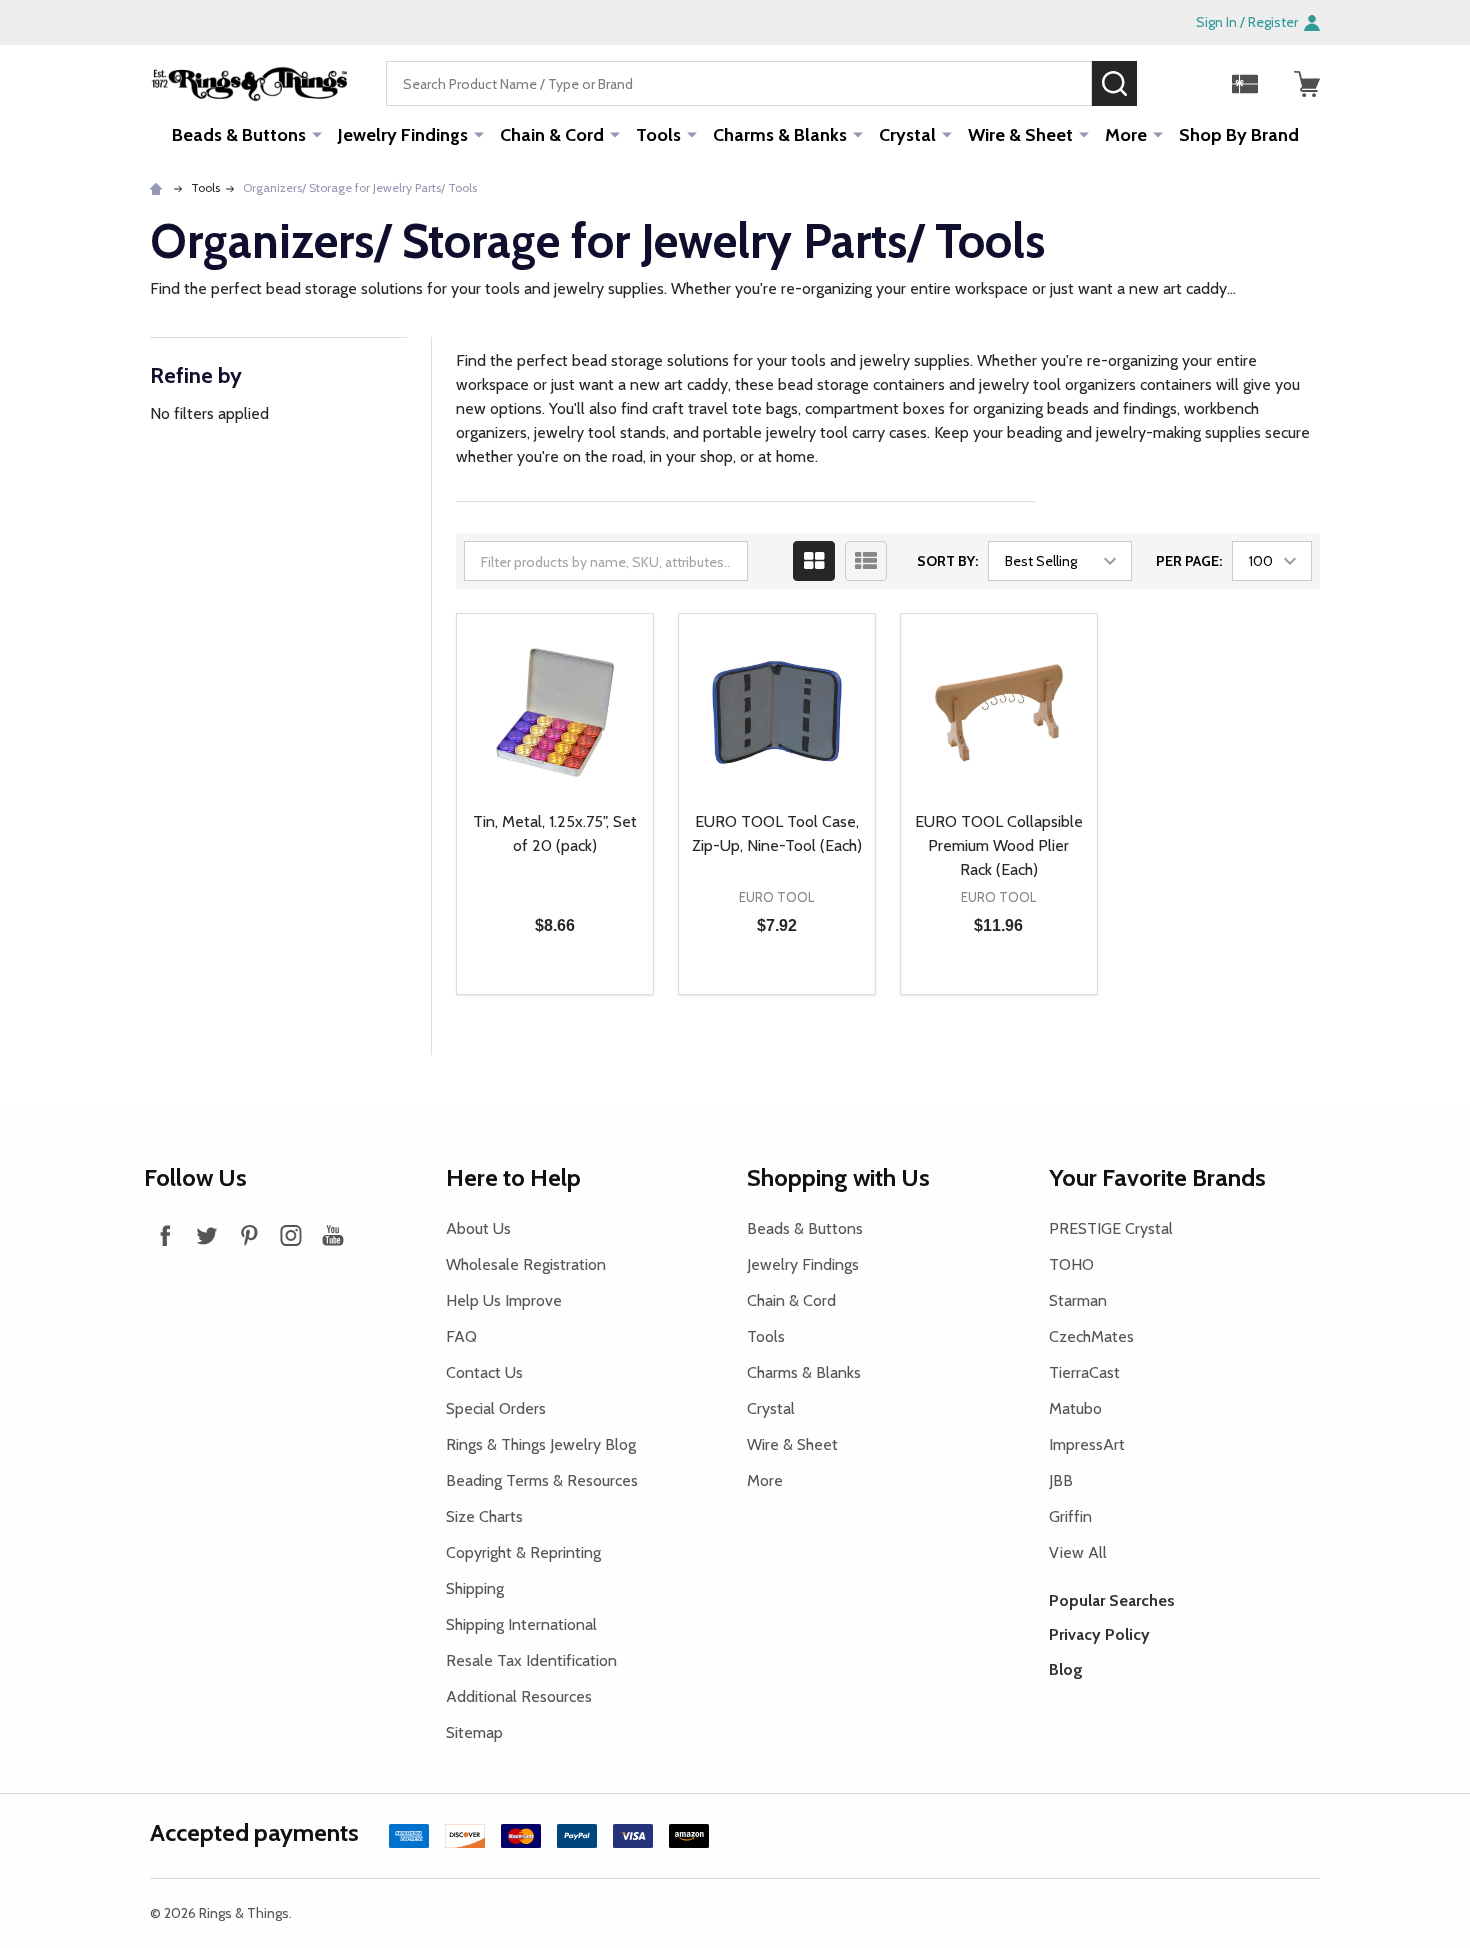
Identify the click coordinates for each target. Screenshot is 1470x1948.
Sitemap (474, 1732)
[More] (317, 134)
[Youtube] (333, 1235)
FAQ (461, 1336)
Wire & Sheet (1020, 135)
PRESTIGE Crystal (1111, 1228)
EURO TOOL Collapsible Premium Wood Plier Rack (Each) (999, 845)
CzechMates (1091, 1336)
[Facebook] (165, 1235)
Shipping (475, 1588)
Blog (1066, 1669)
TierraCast (1084, 1372)
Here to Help (513, 1177)
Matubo (1075, 1408)
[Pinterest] (249, 1235)
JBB (1061, 1480)
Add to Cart (590, 994)
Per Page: (1189, 561)
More (1126, 135)
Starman (1078, 1300)
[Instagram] (291, 1235)
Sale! (1167, 83)
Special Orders (496, 1408)
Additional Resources (519, 1696)
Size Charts (484, 1516)
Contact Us (484, 1372)
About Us (478, 1228)
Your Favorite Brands (1157, 1177)
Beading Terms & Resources (542, 1480)
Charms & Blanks (780, 135)
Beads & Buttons (239, 135)
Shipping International (521, 1624)
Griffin (1070, 1516)
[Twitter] (207, 1235)
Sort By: (947, 561)
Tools (658, 135)
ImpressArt (1087, 1444)
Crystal (907, 135)
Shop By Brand (1239, 135)
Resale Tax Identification (531, 1660)
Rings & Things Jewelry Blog (541, 1444)
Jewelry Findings (403, 135)
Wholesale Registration (526, 1264)
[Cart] (1307, 84)
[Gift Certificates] (1245, 84)
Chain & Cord (552, 135)
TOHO (1071, 1264)
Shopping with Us (838, 1177)
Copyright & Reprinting (523, 1552)
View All (1078, 1552)
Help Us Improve (504, 1300)
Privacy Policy (1099, 1634)
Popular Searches (1112, 1600)
